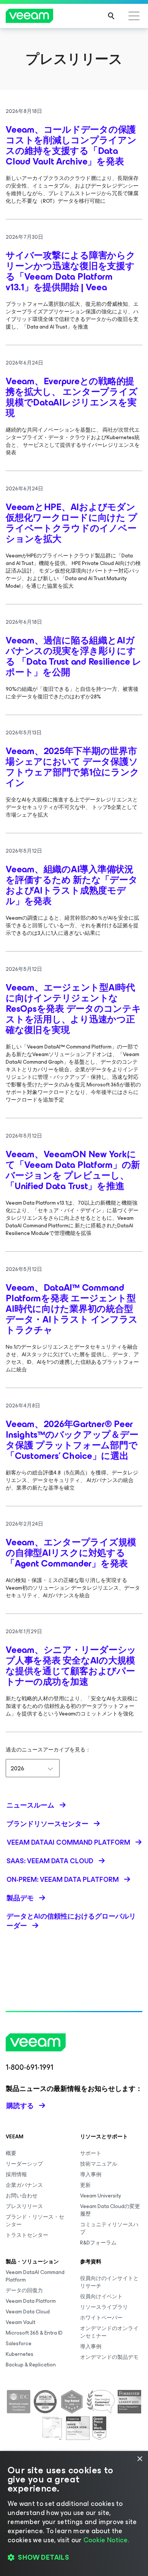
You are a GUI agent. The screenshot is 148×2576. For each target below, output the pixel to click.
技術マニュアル (99, 2164)
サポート (91, 2153)
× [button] (139, 2459)
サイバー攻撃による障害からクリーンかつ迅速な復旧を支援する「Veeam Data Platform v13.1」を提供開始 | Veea (71, 271)
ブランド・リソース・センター (35, 2221)
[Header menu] (134, 16)
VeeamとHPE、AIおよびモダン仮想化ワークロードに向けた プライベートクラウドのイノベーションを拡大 (71, 523)
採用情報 (16, 2175)
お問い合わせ (22, 2196)
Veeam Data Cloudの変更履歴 (110, 2210)
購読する (20, 2106)
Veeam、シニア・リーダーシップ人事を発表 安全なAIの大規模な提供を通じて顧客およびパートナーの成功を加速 (71, 1666)
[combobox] (33, 1768)
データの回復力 (24, 2290)
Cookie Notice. (106, 2540)
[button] (74, 2557)
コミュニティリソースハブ (109, 2228)
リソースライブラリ (104, 2307)
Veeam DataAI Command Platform (35, 2276)
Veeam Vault (20, 2322)
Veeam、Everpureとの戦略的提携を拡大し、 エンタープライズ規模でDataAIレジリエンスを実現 (72, 397)
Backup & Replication (31, 2365)
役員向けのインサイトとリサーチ (109, 2282)
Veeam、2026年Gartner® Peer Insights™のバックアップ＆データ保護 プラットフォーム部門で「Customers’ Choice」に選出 (72, 1440)
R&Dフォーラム (98, 2243)
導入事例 (91, 2175)
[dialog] (74, 2513)
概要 (11, 2153)
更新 (85, 2185)
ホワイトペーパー (101, 2318)
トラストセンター (27, 2235)
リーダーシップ (24, 2164)
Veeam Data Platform (31, 2301)
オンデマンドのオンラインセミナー (109, 2332)
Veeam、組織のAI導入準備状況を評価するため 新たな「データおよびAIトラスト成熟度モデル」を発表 (72, 885)
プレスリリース (24, 2206)
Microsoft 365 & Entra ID (34, 2333)
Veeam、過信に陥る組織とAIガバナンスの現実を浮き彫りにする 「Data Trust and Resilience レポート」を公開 (74, 656)
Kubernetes (20, 2354)
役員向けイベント (101, 2297)
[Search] (111, 16)
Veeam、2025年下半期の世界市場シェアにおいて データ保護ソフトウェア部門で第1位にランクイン (72, 767)
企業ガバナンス (24, 2185)
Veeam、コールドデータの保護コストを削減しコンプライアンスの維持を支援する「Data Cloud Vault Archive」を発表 (71, 146)
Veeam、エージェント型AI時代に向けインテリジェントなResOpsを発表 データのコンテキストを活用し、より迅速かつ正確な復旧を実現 (73, 1009)
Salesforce (19, 2344)
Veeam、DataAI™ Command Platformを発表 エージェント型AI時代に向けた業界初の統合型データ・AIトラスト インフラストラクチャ (72, 1309)
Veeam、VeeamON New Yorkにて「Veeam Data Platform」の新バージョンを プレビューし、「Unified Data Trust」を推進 (73, 1170)
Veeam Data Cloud (28, 2312)
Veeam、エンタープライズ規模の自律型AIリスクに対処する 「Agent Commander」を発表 (71, 1553)
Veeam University (101, 2196)
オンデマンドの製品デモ (109, 2357)
